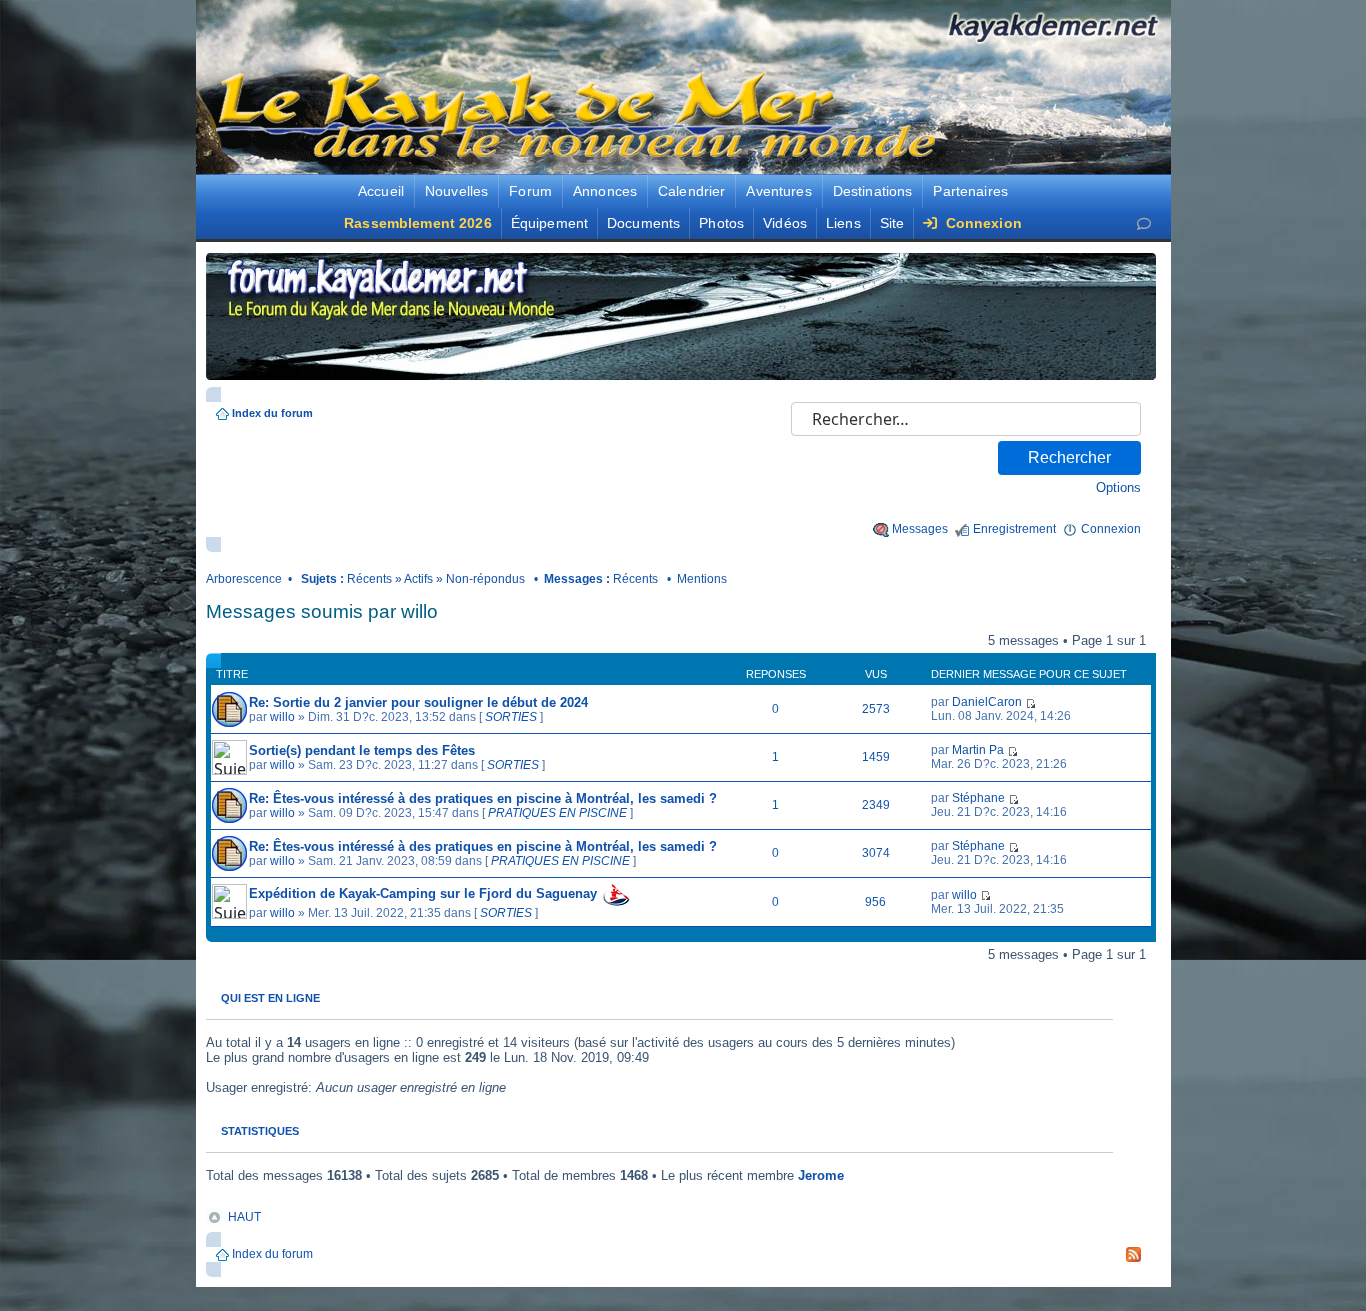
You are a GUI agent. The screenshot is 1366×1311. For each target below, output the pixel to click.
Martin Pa (978, 750)
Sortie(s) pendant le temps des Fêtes (362, 750)
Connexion (981, 223)
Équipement (549, 223)
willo (282, 717)
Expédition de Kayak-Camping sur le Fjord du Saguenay (423, 893)
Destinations (873, 191)
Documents (643, 223)
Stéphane (978, 798)
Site (892, 223)
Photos (721, 223)
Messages (920, 529)
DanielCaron (987, 702)
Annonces (605, 191)
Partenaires (970, 191)
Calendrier (691, 191)
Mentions (702, 579)
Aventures (778, 191)
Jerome (821, 1175)
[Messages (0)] (1144, 223)
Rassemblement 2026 (418, 223)
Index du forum (272, 413)
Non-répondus (485, 579)
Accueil (381, 191)
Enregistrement (1014, 529)
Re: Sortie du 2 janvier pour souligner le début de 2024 (418, 702)
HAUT (244, 1217)
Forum (530, 191)
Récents (369, 579)
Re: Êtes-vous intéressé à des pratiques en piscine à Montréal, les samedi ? (483, 798)
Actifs (418, 579)
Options (1118, 487)
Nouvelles (456, 191)
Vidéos (785, 223)
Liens (843, 223)
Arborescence (244, 579)
